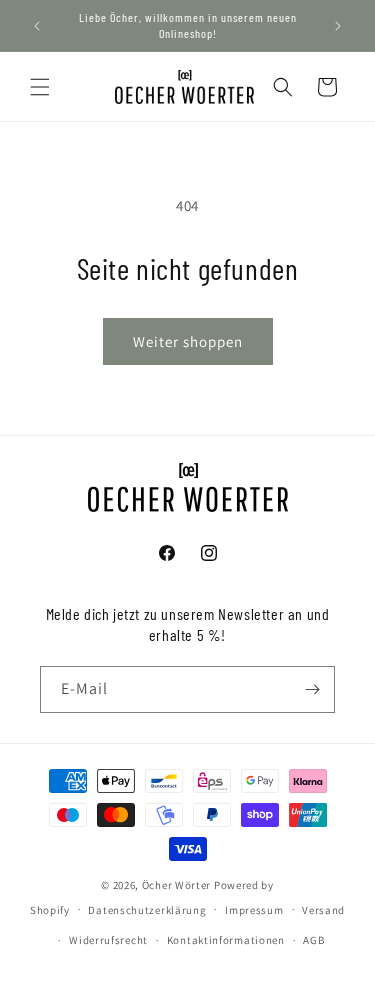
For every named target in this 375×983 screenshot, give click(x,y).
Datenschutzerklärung (147, 910)
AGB (313, 940)
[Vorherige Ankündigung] (37, 26)
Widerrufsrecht (108, 940)
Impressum (254, 910)
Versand (323, 910)
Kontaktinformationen (226, 940)
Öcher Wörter (176, 885)
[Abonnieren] (312, 689)
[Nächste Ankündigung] (338, 26)
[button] (40, 87)
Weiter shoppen (188, 341)
